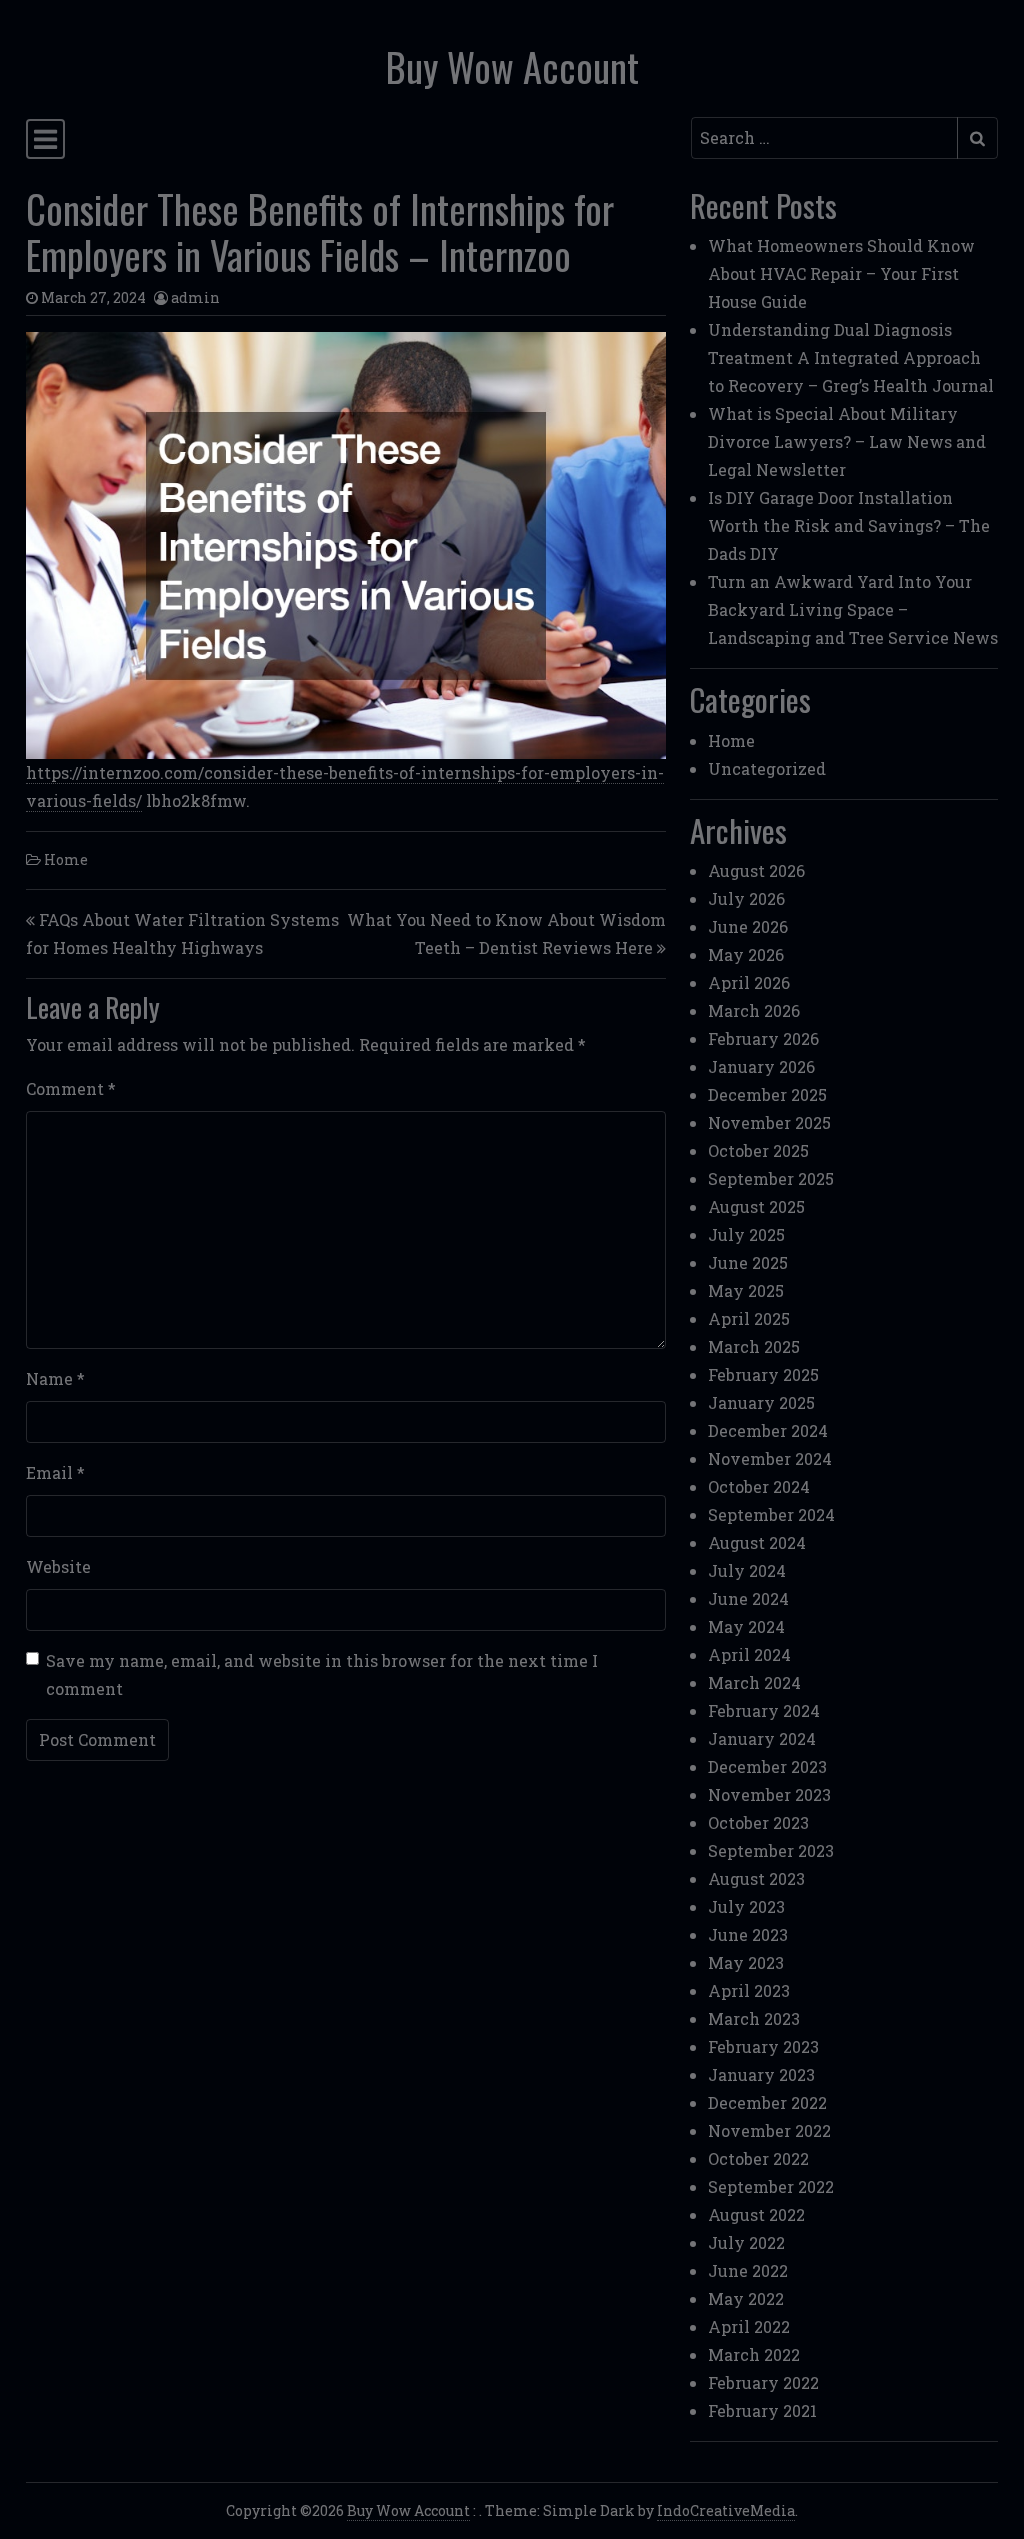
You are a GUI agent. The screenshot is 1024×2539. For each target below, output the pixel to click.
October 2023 (758, 1822)
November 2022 (769, 2130)
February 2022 (763, 2382)
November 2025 (769, 1122)
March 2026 (754, 1010)
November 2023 (769, 1794)
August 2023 (756, 1878)
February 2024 (764, 1710)
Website (58, 1566)
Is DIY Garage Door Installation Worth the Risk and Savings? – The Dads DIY (849, 525)
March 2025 (754, 1346)
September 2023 (771, 1850)
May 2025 (746, 1290)
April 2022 (749, 2326)
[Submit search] (977, 138)
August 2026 (756, 870)
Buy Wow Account (512, 66)
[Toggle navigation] (45, 139)
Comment (71, 1088)
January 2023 (761, 2074)
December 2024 (768, 1430)
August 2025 (756, 1206)
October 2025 (758, 1150)
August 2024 (757, 1542)
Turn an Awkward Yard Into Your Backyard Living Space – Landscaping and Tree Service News (853, 609)
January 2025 (761, 1402)
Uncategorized (767, 768)
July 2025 (746, 1234)
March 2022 (754, 2354)
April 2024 (749, 1654)
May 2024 (746, 1626)
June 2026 (748, 926)
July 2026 (746, 898)
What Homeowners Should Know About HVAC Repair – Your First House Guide (841, 273)
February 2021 (762, 2410)
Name (55, 1378)
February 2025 (763, 1374)
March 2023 (754, 2018)
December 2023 (767, 1766)
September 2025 (771, 1178)
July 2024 (747, 1570)
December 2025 (767, 1094)
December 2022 (767, 2102)
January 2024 (762, 1738)
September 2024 (771, 1514)
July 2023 (746, 1906)
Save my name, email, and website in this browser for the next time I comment (322, 1674)
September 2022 (771, 2186)
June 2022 (748, 2270)
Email (55, 1472)
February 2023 (763, 2046)
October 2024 (759, 1486)
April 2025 (749, 1318)
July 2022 (746, 2242)
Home (66, 859)
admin (195, 297)
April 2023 (749, 1990)
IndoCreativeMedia (726, 2510)
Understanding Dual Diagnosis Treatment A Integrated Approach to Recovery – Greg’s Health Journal (851, 357)
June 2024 (748, 1598)
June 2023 (748, 1934)
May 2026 (746, 954)
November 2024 (770, 1458)
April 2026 (749, 982)
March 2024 (754, 1682)
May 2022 (746, 2298)
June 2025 (748, 1262)
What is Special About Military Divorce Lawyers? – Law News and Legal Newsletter (847, 441)
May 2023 (746, 1962)
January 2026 (761, 1066)
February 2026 (763, 1038)
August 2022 (756, 2214)
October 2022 (758, 2158)
